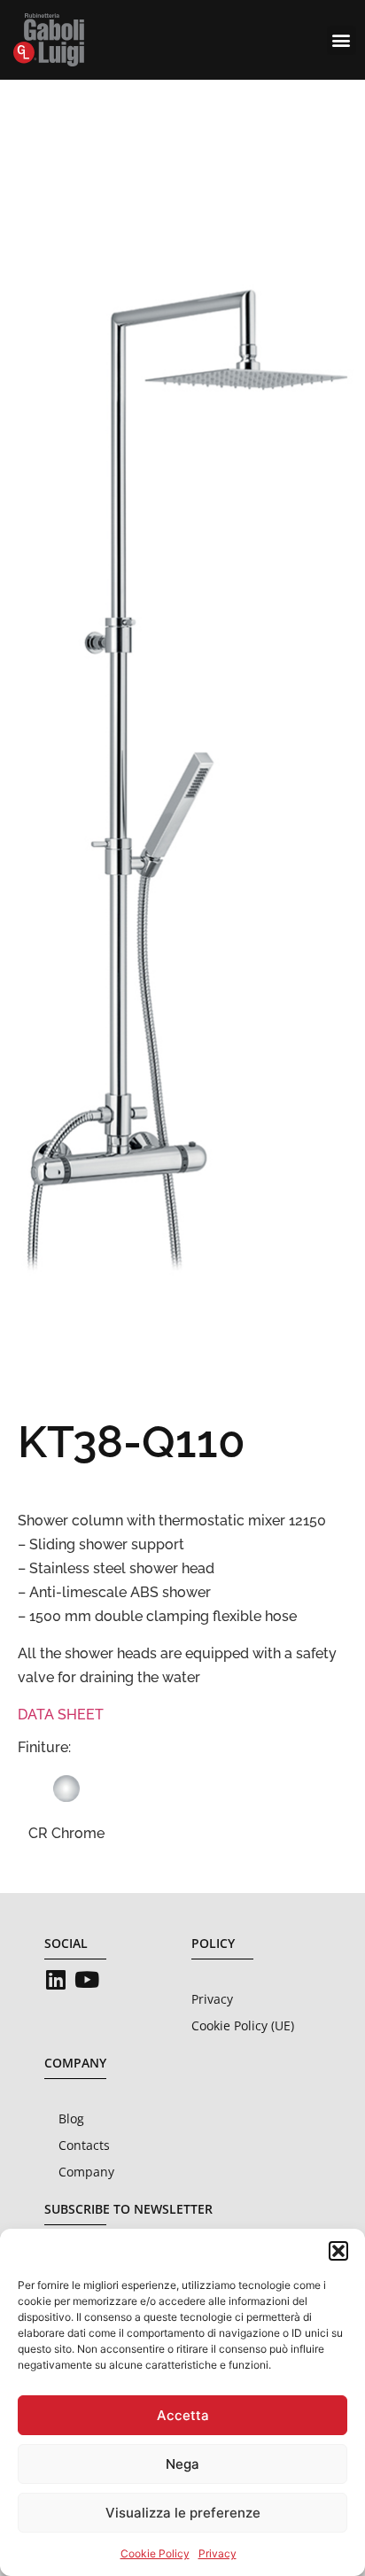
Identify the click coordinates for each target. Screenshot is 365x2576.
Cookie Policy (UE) (243, 2025)
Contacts (84, 2145)
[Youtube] (86, 1979)
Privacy (217, 2553)
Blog (71, 2118)
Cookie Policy (155, 2553)
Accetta (183, 2415)
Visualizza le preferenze (183, 2513)
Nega (182, 2464)
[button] (338, 2251)
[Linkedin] (55, 1979)
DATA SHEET (61, 1715)
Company (86, 2172)
